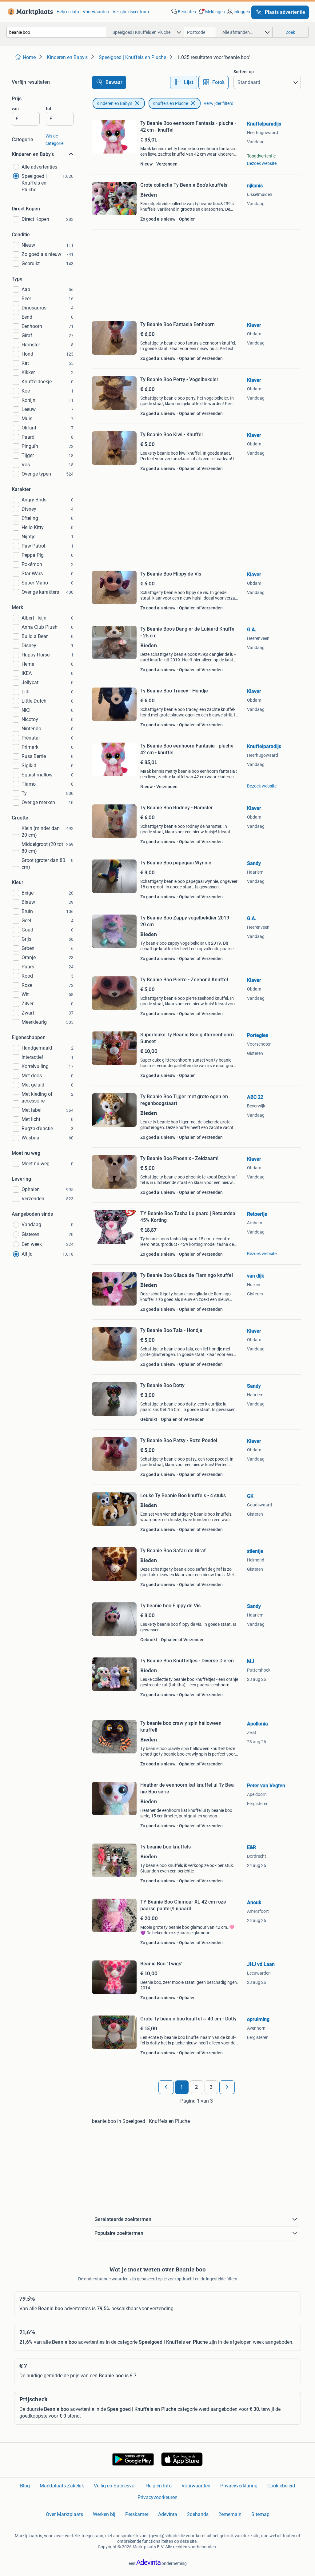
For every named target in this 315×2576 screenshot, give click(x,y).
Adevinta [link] (168, 2514)
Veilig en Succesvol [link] (115, 2486)
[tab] (184, 82)
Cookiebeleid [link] (281, 2486)
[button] (211, 12)
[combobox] (56, 32)
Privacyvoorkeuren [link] (157, 2497)
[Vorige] (166, 2087)
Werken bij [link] (104, 2514)
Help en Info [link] (159, 2486)
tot (49, 109)
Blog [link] (25, 2486)
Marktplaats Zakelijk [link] (62, 2486)
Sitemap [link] (260, 2514)
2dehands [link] (198, 2514)
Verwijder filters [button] (218, 103)
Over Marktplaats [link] (64, 2514)
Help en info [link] (68, 12)
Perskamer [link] (137, 2514)
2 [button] (196, 2087)
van (15, 109)
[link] (29, 12)
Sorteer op (244, 72)
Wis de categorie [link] (54, 140)
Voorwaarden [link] (96, 12)
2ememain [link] (230, 2514)
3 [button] (211, 2087)
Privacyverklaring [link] (239, 2486)
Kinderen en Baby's (114, 103)
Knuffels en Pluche (170, 103)
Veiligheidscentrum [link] (131, 12)
